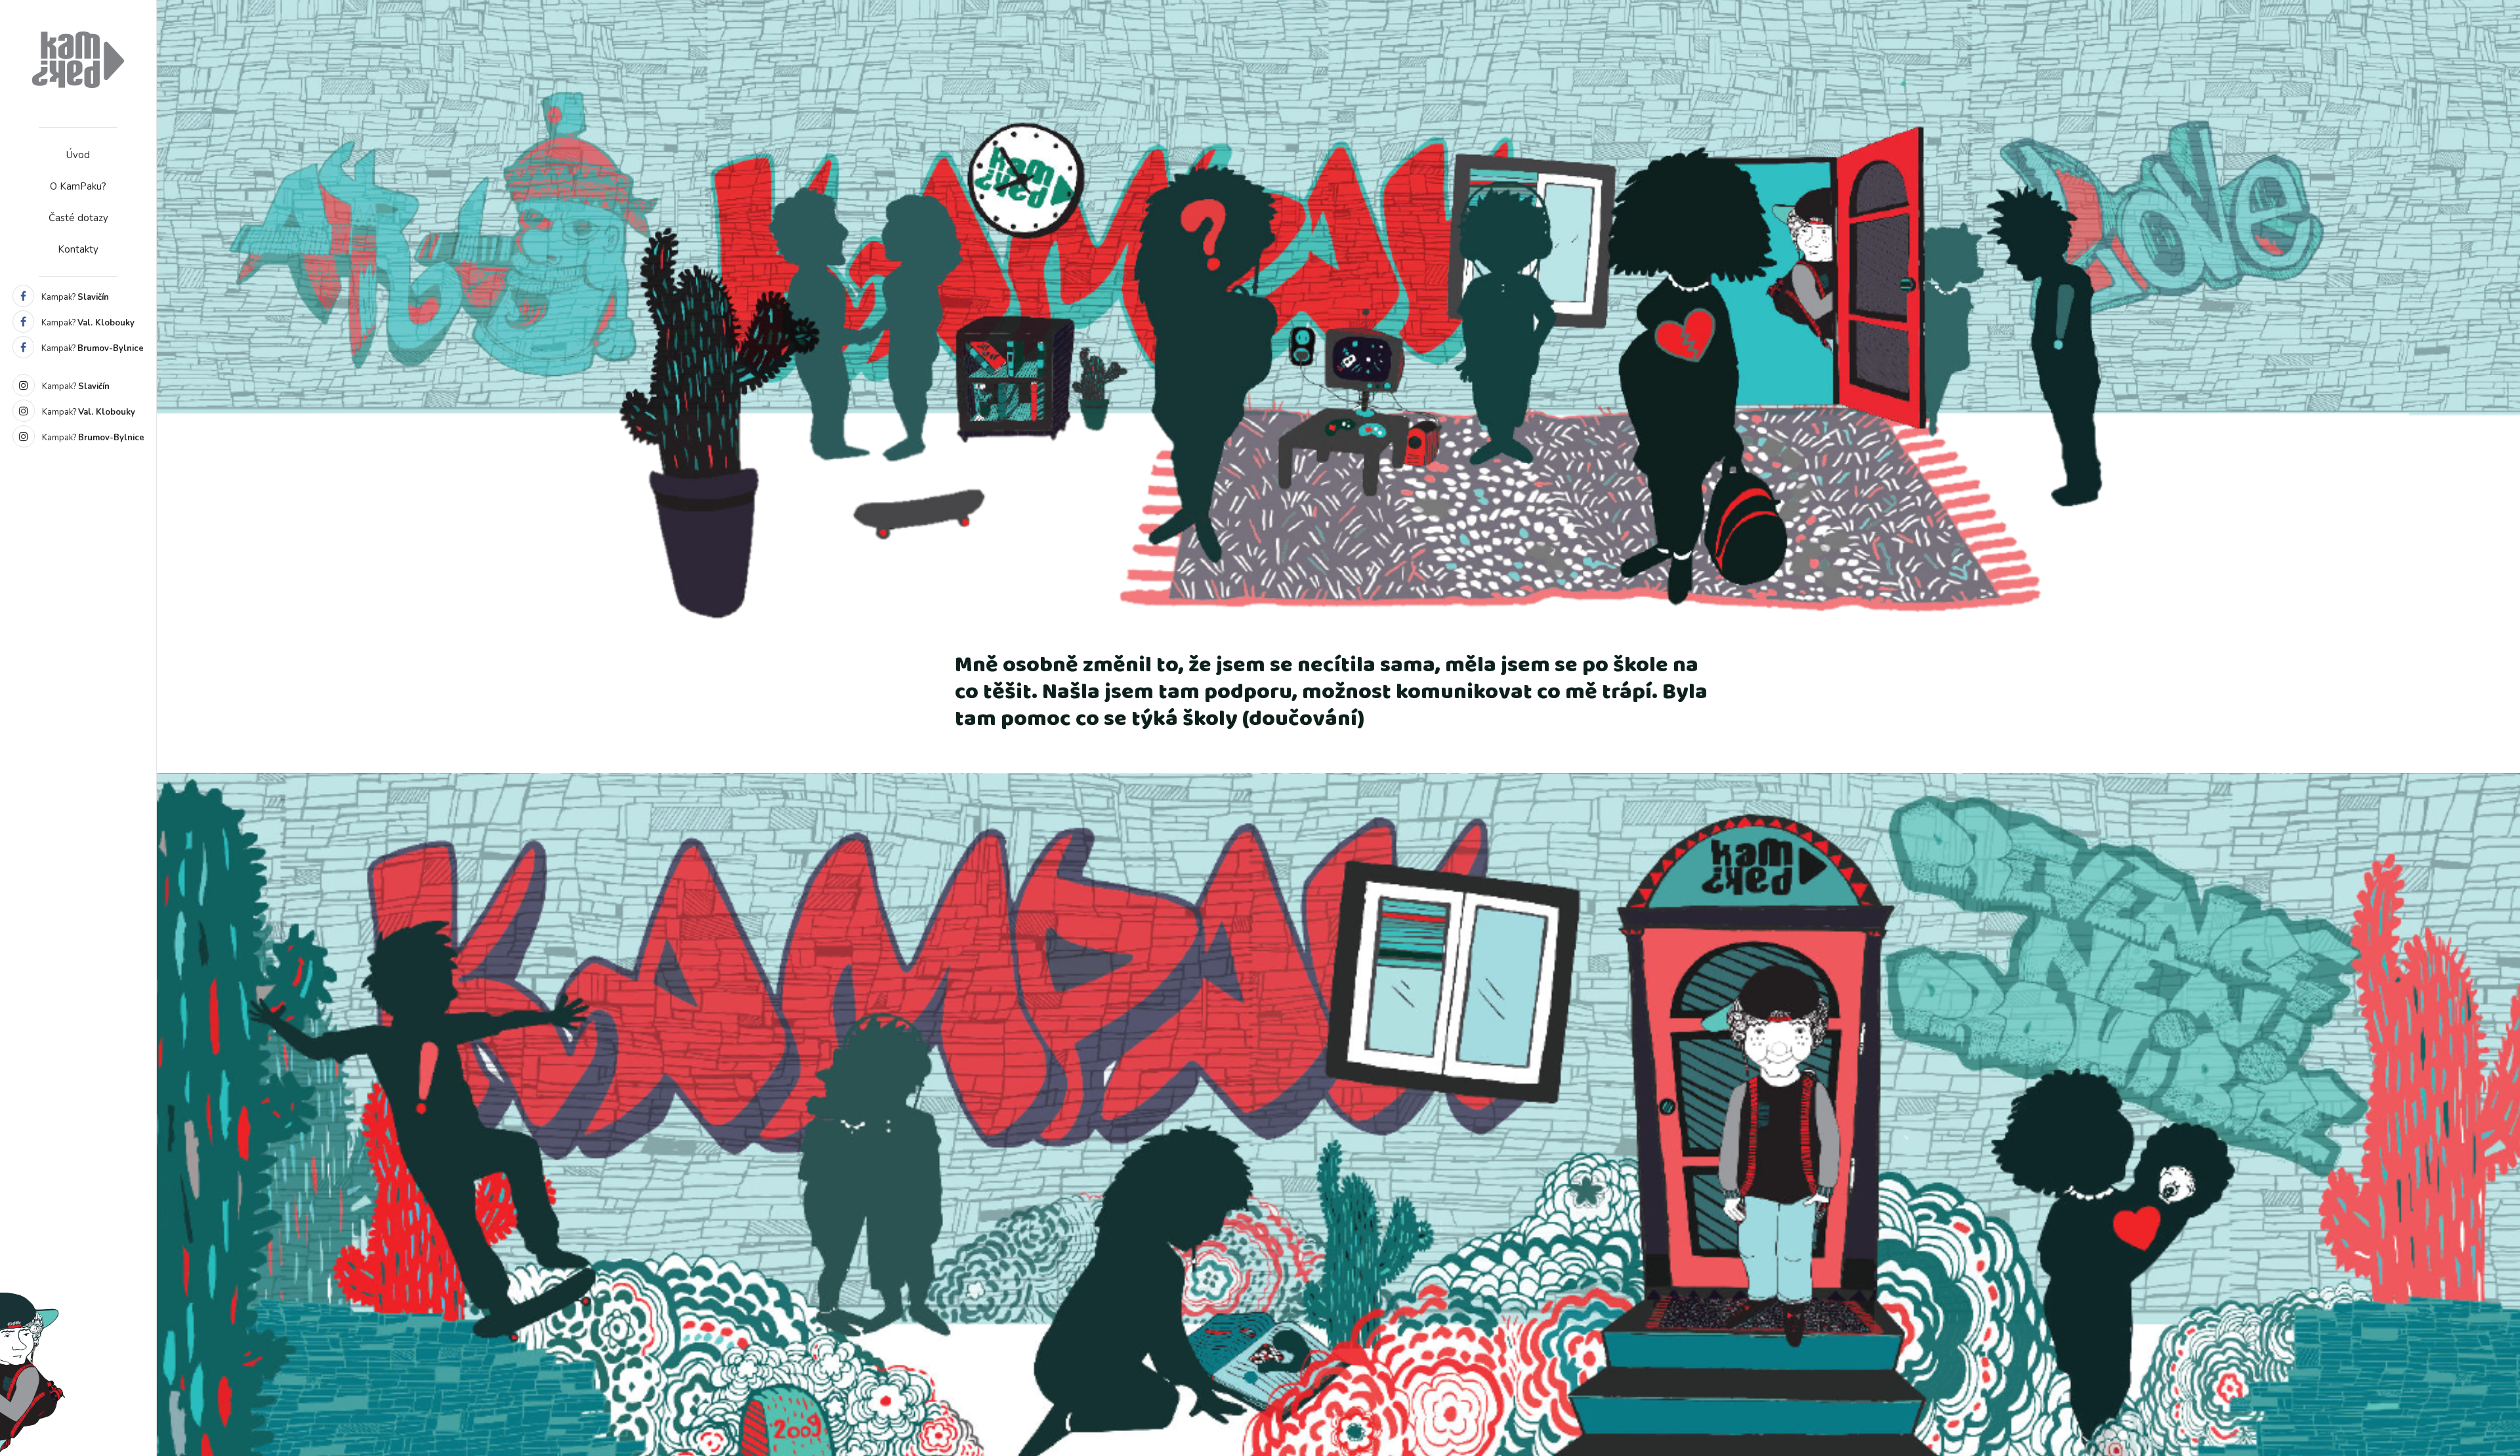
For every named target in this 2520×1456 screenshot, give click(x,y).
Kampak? (74, 297)
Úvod (78, 155)
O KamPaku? (78, 186)
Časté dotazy (78, 218)
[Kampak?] (78, 59)
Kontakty (78, 249)
